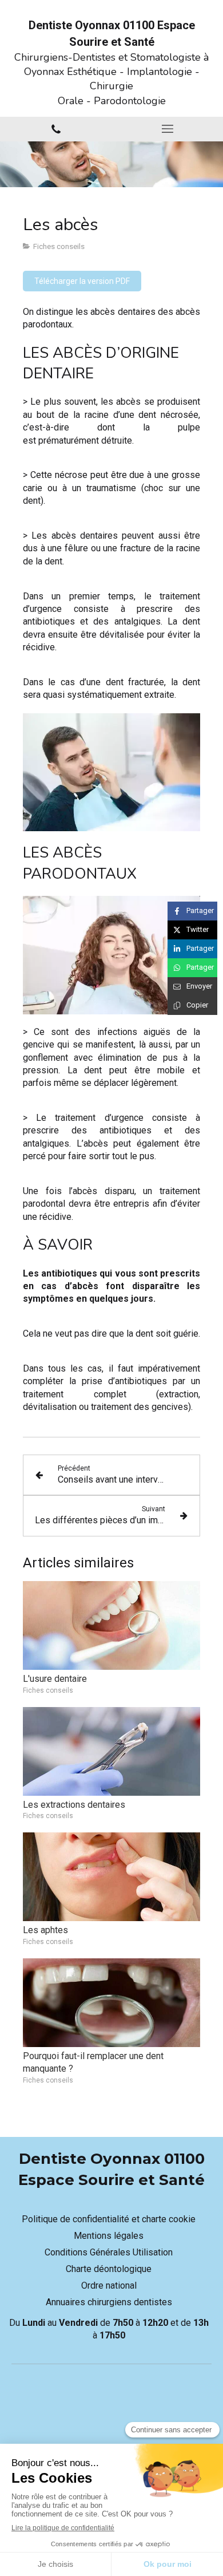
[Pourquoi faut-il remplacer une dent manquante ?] (111, 2003)
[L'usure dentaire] (111, 1625)
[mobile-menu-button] (167, 129)
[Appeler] (56, 129)
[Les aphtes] (111, 1877)
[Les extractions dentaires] (111, 1751)
